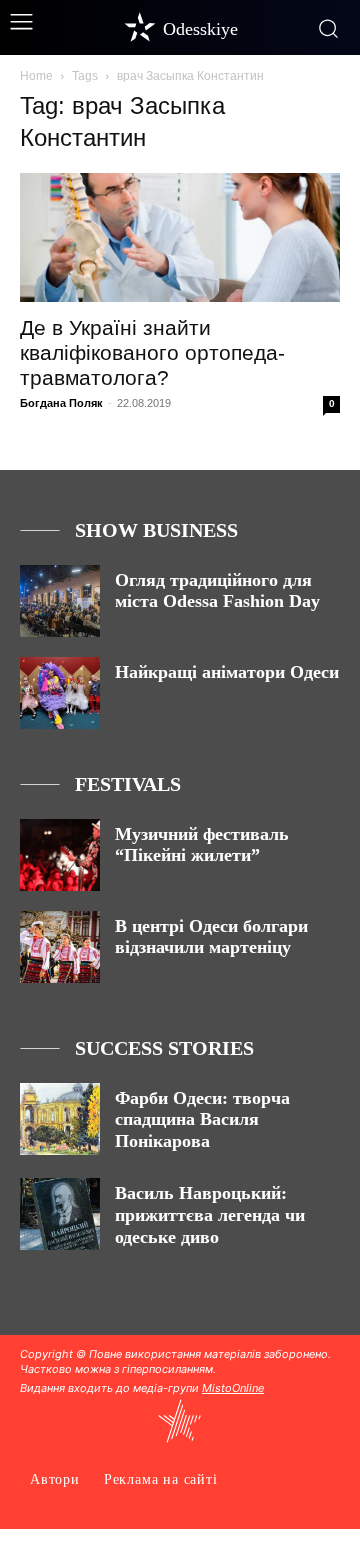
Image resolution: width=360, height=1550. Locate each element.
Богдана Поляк (61, 403)
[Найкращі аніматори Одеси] (60, 693)
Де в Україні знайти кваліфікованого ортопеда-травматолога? (152, 352)
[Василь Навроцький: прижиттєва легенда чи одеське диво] (60, 1214)
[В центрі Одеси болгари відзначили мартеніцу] (60, 947)
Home (36, 76)
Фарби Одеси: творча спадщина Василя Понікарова (202, 1119)
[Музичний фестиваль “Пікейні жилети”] (60, 855)
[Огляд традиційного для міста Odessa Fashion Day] (60, 601)
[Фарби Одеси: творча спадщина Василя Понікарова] (60, 1119)
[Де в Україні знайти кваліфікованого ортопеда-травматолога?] (180, 237)
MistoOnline (233, 1388)
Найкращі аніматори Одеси (227, 672)
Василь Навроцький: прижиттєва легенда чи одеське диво (210, 1214)
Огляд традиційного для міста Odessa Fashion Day (217, 591)
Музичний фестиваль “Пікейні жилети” (202, 845)
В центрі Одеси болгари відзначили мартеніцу (211, 937)
